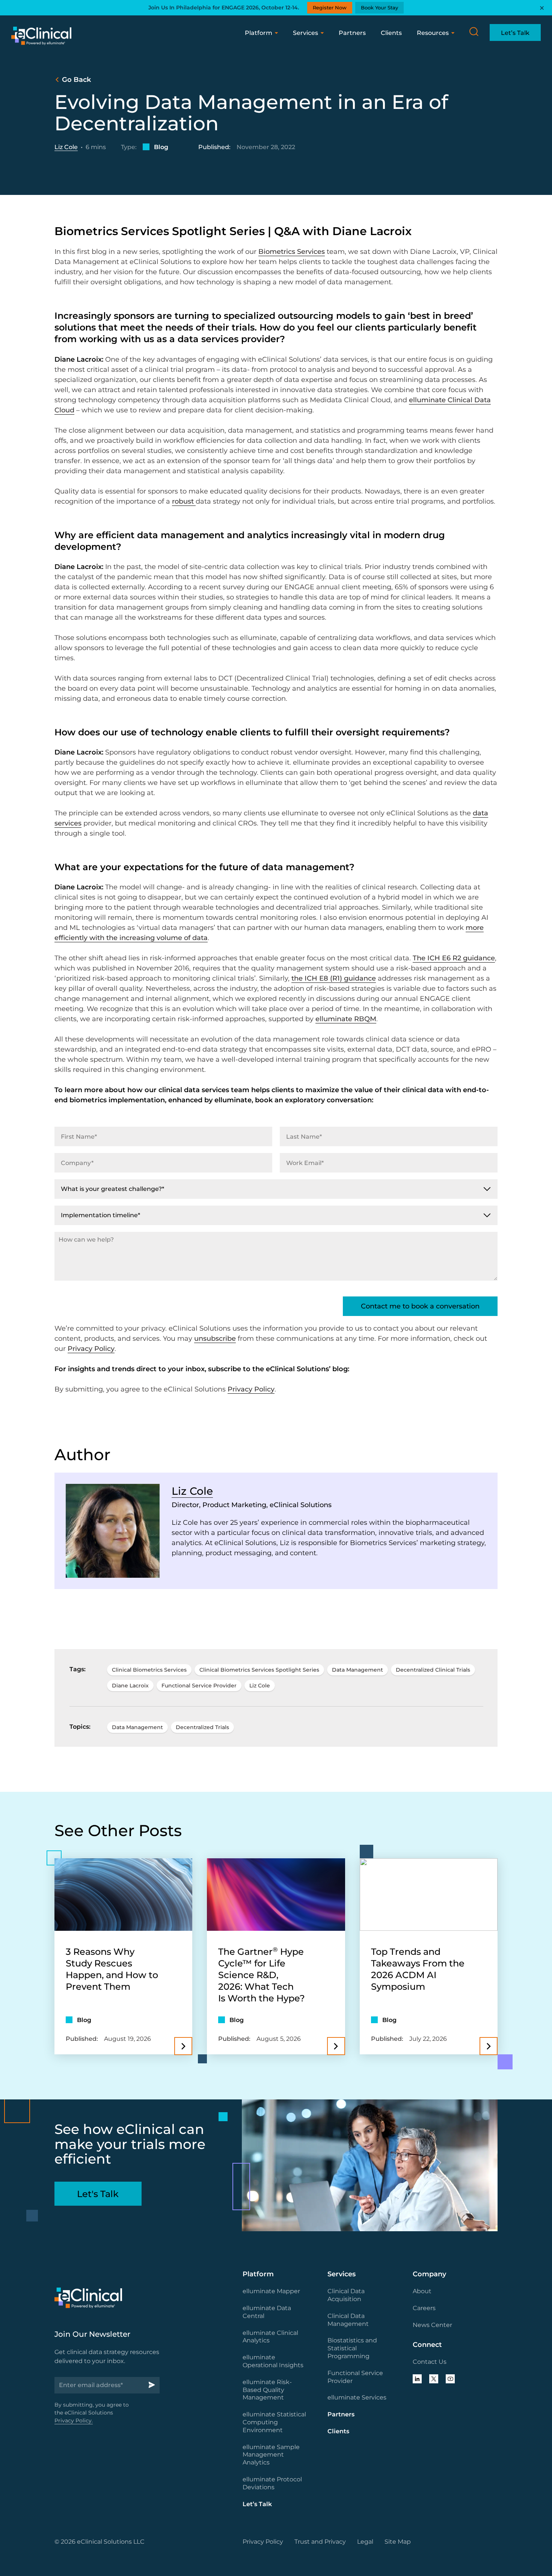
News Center (432, 2325)
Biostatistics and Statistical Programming (352, 2348)
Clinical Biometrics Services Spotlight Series (259, 1670)
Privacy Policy (91, 1349)
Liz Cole (66, 147)
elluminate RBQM (346, 1019)
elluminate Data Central (267, 2312)
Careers (424, 2308)
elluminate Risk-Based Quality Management (267, 2390)
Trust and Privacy (320, 2542)
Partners (352, 33)
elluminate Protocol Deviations (272, 2483)
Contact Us (430, 2362)
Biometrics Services (292, 252)
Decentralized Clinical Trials (433, 1670)
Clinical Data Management (348, 2320)
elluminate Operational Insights (273, 2361)
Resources (433, 33)
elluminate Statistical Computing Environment (274, 2422)
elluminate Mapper (271, 2291)
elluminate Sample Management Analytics (271, 2455)
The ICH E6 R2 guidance (454, 958)
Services (305, 33)
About (422, 2291)
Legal (365, 2542)
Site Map (398, 2542)
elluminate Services (357, 2397)
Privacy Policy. (74, 2421)
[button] (474, 32)
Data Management (357, 1670)
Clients (391, 33)
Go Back (76, 80)
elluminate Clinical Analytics (270, 2337)
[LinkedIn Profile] (417, 2379)
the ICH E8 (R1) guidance (334, 978)
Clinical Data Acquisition (346, 2295)
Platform (259, 33)
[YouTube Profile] (450, 2379)
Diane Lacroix (130, 1686)
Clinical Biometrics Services (149, 1670)
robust (184, 501)
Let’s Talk (257, 2504)
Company (429, 2274)
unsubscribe (215, 1339)
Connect (427, 2345)
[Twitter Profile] (434, 2379)
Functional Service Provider (199, 1686)
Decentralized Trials (202, 1727)
